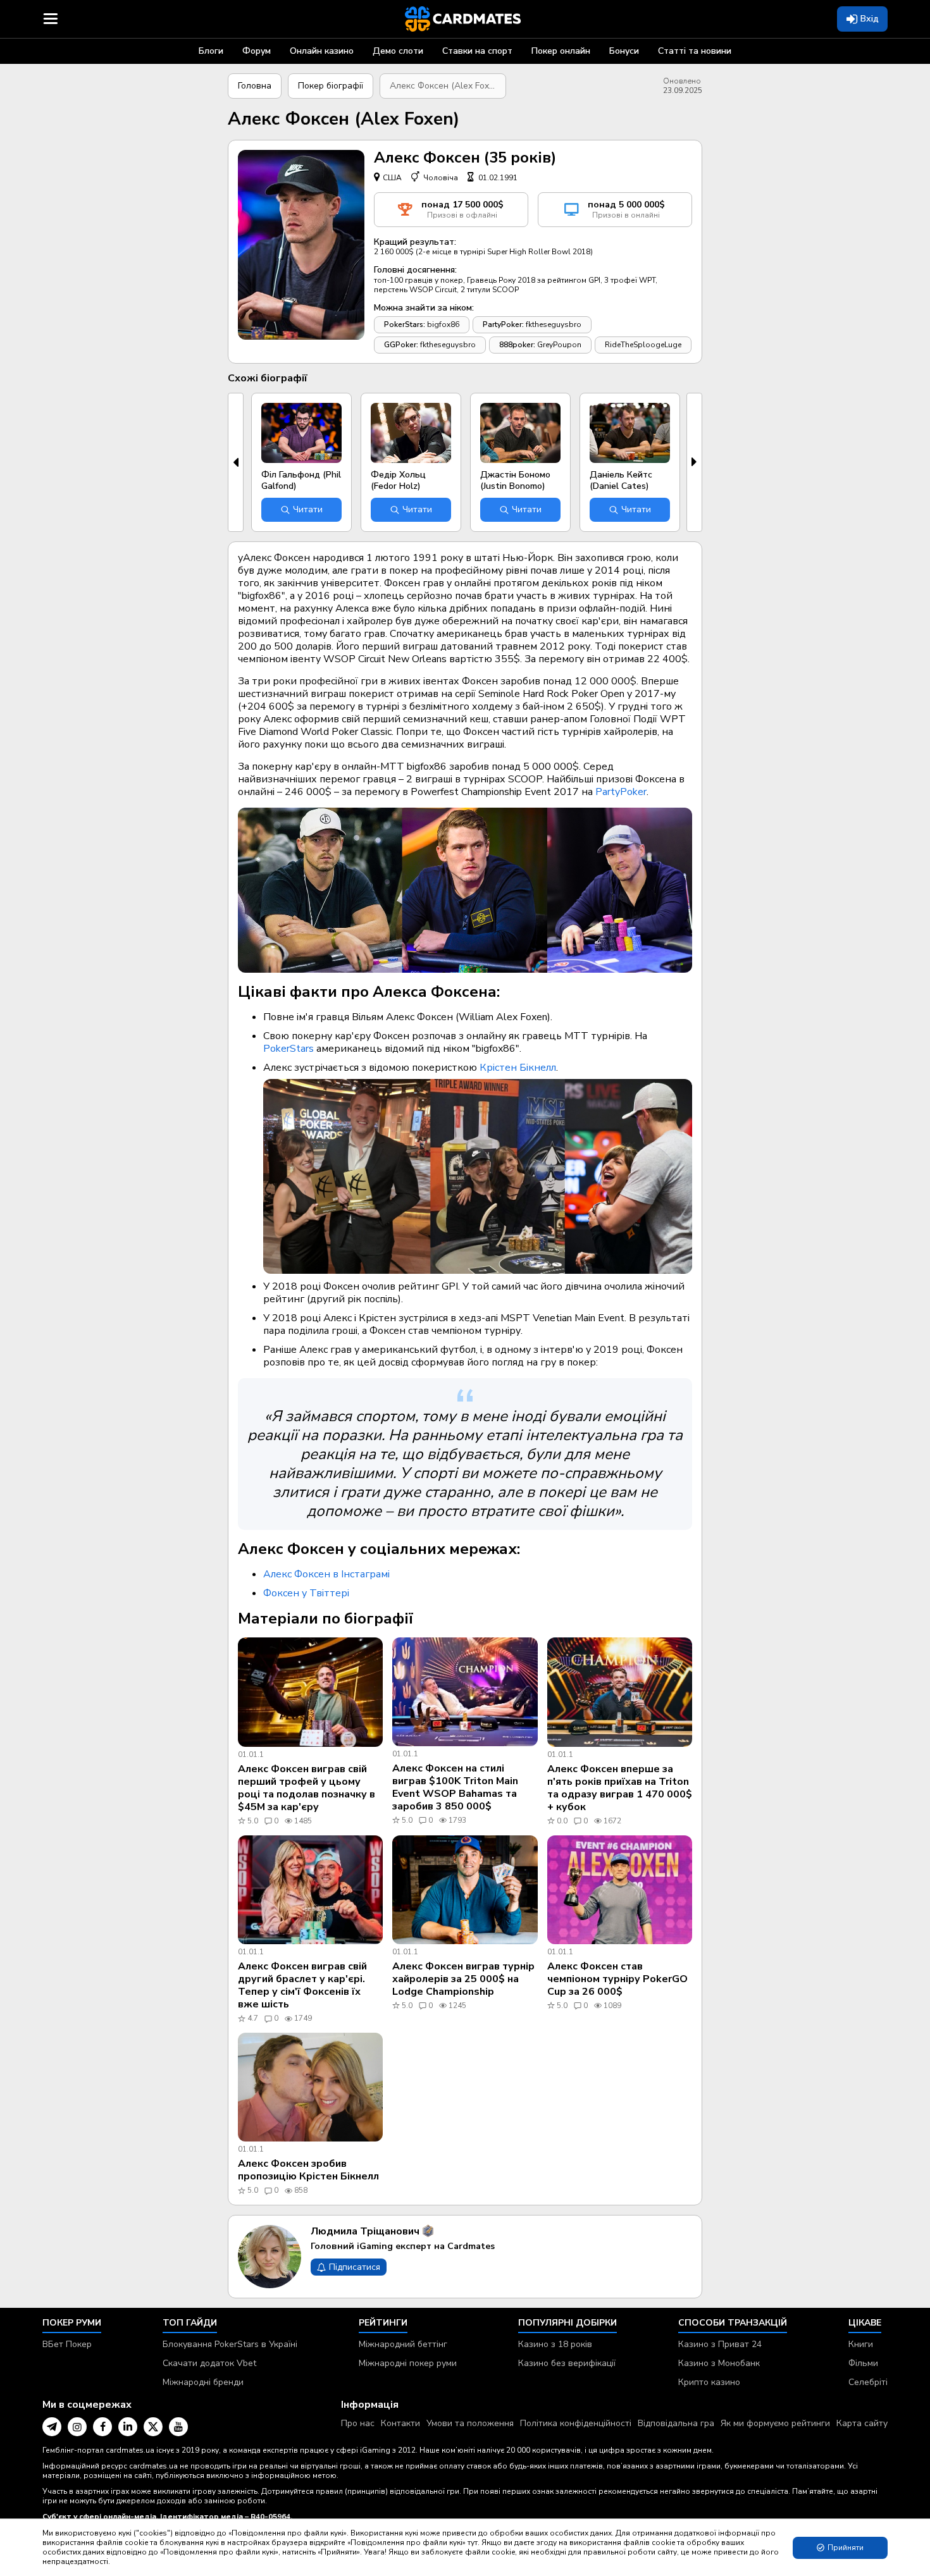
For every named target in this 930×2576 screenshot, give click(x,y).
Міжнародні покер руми (408, 2363)
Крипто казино (709, 2382)
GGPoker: (401, 345)
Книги (861, 2344)
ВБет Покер (67, 2344)
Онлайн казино (322, 51)
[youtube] (178, 2427)
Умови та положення (470, 2423)
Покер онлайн (561, 51)
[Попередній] (236, 462)
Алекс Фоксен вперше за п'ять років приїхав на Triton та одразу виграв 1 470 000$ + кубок (620, 1788)
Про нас (358, 2423)
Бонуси (624, 51)
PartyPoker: (503, 324)
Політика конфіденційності (576, 2423)
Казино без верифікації (567, 2363)
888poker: (517, 345)
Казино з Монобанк (719, 2363)
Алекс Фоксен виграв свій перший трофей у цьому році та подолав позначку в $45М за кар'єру (307, 1788)
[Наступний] (694, 462)
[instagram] (77, 2427)
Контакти (400, 2423)
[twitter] (153, 2427)
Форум (257, 51)
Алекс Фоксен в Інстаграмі (326, 1574)
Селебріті (868, 2382)
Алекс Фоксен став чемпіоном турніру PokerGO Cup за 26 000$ (617, 1979)
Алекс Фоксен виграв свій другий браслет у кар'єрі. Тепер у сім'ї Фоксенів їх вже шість (302, 1985)
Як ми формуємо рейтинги (775, 2423)
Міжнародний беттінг (403, 2344)
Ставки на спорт (477, 51)
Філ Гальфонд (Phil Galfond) (301, 480)
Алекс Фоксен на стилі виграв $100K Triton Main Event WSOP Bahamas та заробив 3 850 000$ (455, 1787)
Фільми (863, 2363)
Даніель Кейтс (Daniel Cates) (621, 480)
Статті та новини (695, 51)
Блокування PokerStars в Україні (230, 2344)
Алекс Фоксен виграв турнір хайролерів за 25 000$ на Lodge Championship (463, 1979)
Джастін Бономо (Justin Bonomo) (515, 480)
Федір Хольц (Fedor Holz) (398, 480)
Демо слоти (398, 51)
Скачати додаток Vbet (209, 2363)
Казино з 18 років (555, 2344)
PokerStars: (405, 324)
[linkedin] (128, 2427)
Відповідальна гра (676, 2423)
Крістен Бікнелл (518, 1068)
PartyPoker (621, 792)
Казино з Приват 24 (720, 2344)
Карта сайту (862, 2423)
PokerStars (288, 1049)
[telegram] (52, 2427)
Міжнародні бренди (203, 2382)
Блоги (211, 51)
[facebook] (102, 2427)
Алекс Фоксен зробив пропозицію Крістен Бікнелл (308, 2170)
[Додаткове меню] (51, 19)
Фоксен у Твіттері (306, 1593)
